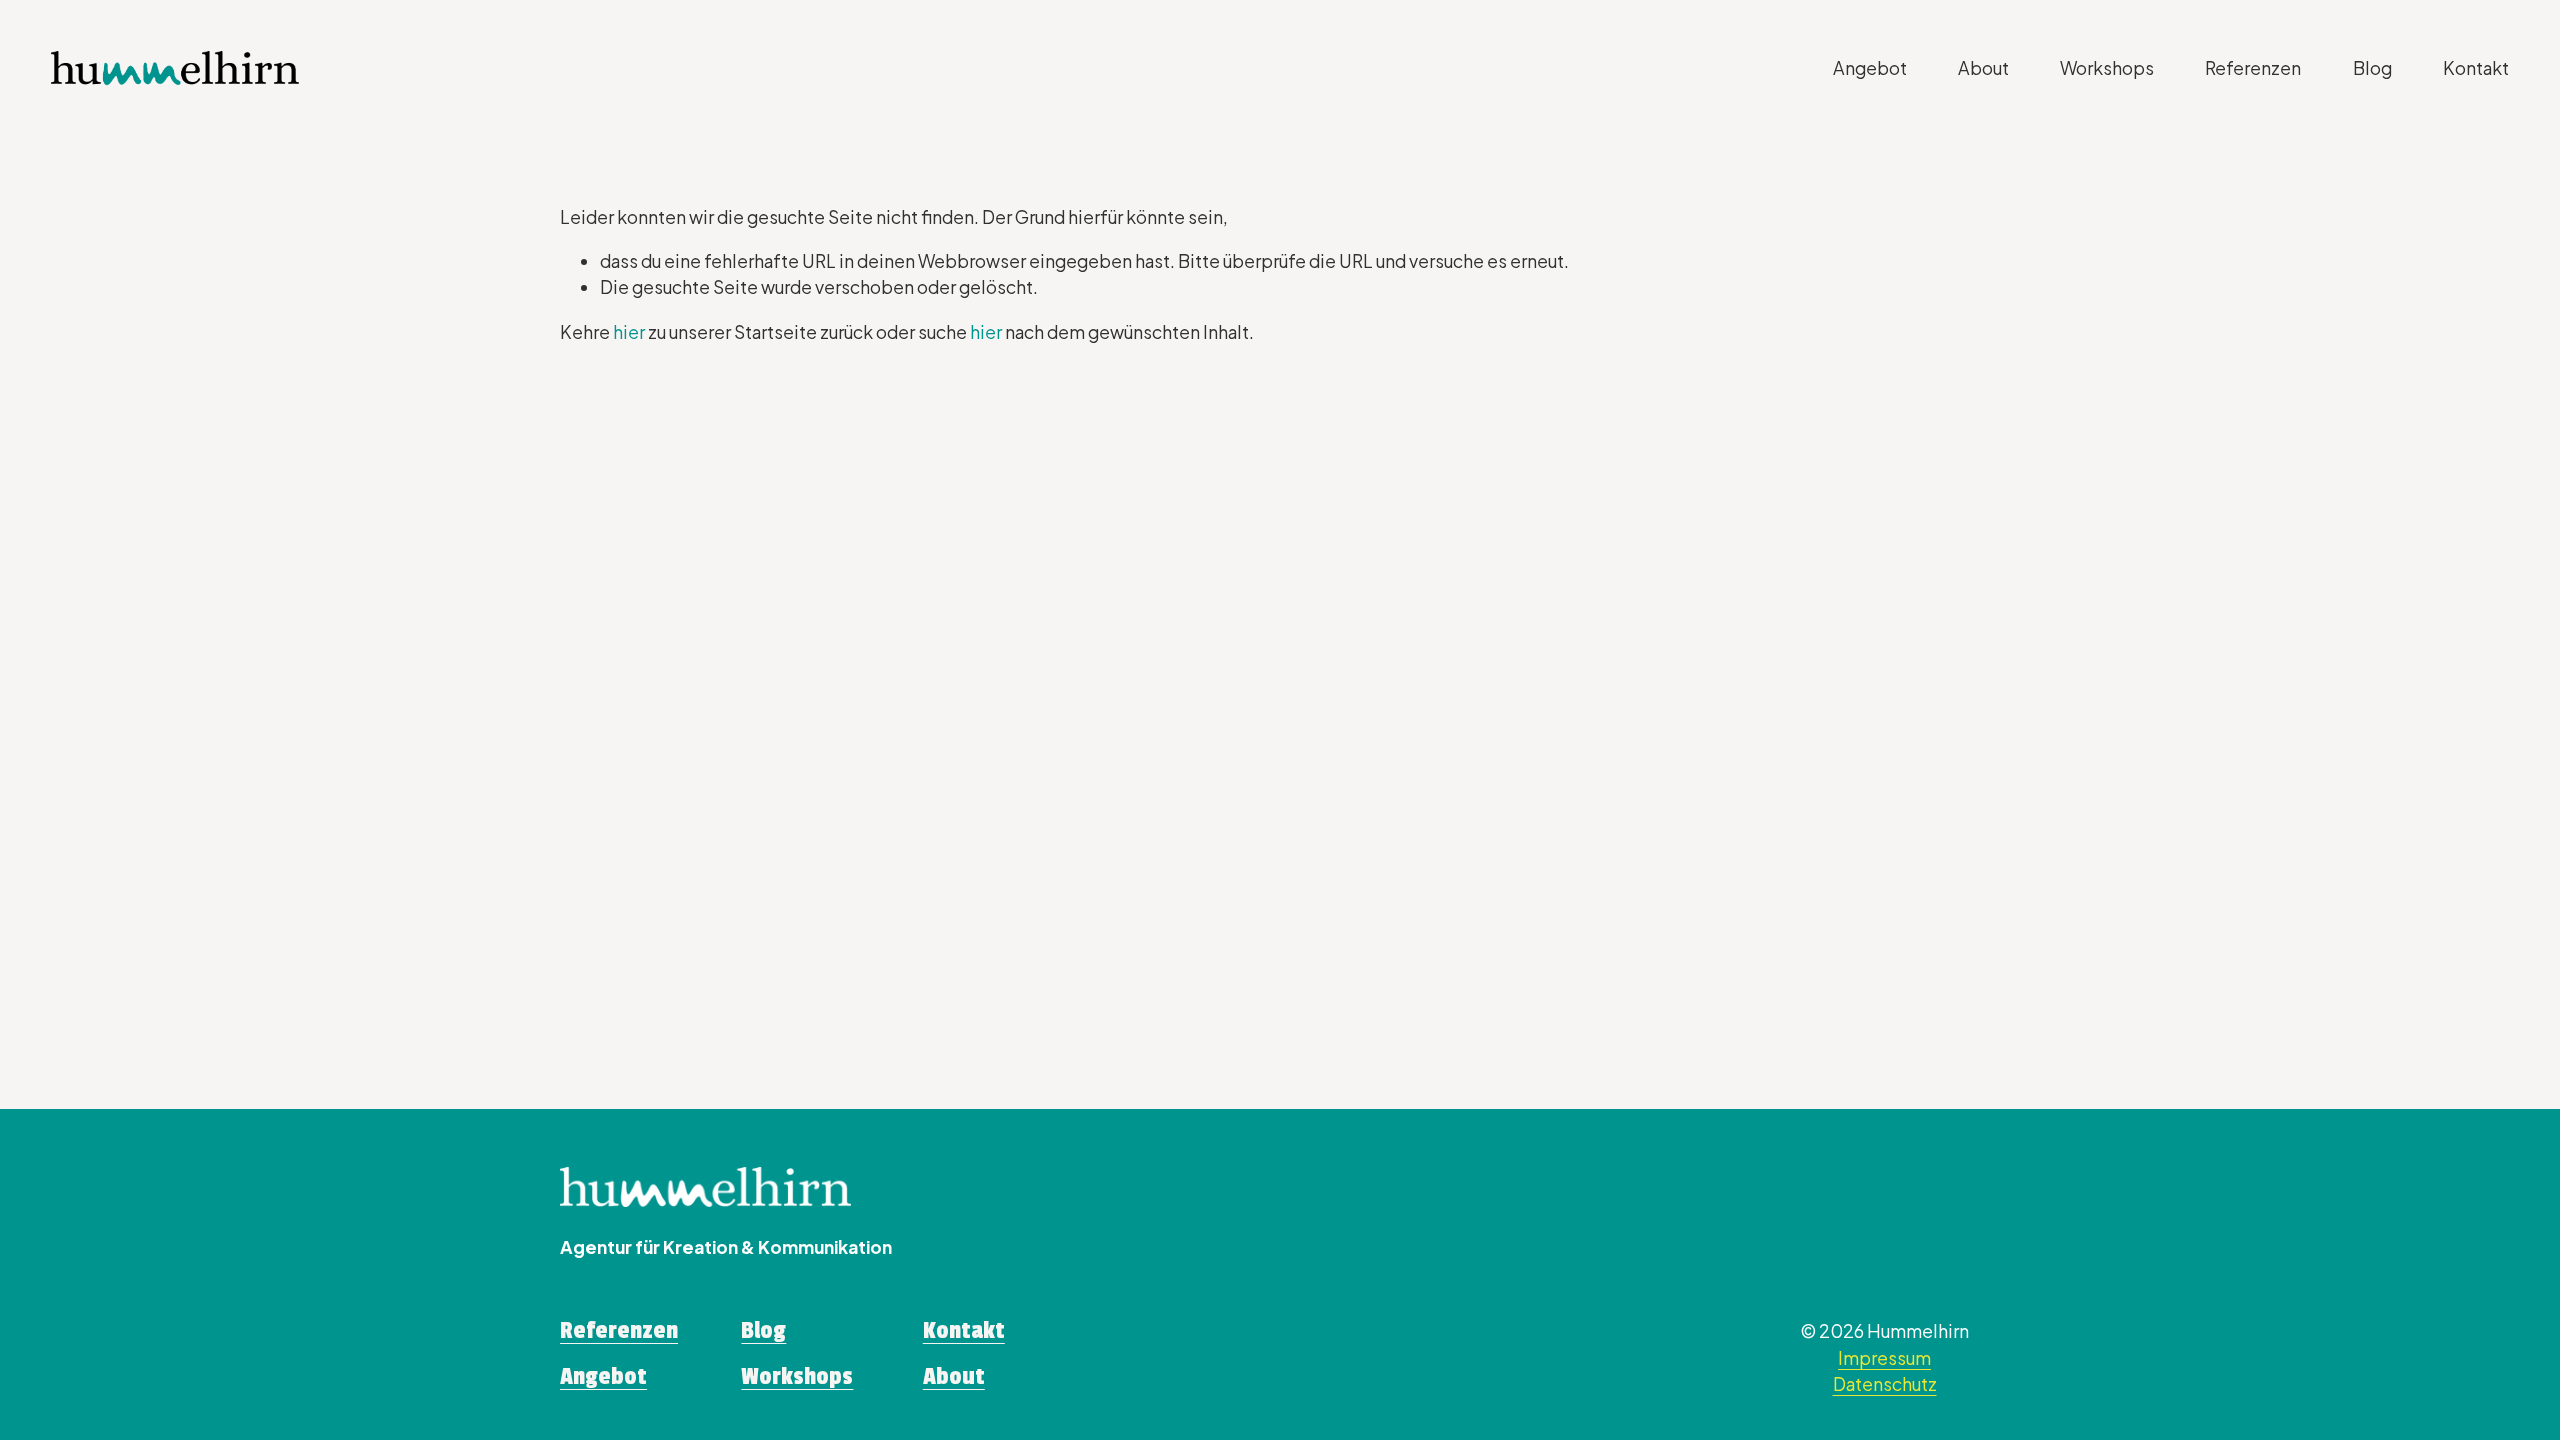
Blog (2372, 68)
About (1983, 68)
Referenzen (2253, 68)
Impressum (1884, 1358)
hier (629, 332)
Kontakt (2476, 68)
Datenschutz (1885, 1384)
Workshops (2107, 68)
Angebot (1870, 68)
